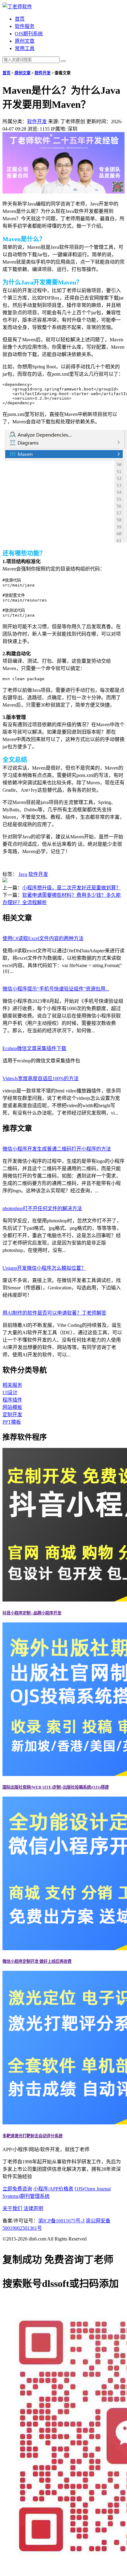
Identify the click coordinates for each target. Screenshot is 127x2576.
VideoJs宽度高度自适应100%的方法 (41, 1078)
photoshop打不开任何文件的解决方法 (42, 1208)
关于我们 (12, 2208)
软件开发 (43, 73)
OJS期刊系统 (29, 34)
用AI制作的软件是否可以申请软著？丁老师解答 (54, 1313)
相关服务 (12, 1385)
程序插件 (12, 1400)
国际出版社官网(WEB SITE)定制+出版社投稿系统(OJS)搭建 (56, 1787)
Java (23, 874)
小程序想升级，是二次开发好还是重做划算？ (72, 888)
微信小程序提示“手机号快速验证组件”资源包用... (56, 989)
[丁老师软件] (17, 7)
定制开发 (12, 1415)
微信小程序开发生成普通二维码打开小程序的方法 (57, 1149)
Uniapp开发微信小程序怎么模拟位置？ (44, 1268)
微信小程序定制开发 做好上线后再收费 (37, 1961)
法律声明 (33, 2208)
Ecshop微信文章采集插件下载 (34, 1048)
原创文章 (25, 41)
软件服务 (25, 26)
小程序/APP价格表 (53, 2189)
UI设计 (10, 1392)
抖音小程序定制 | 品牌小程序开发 (32, 1613)
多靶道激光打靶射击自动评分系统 (33, 2136)
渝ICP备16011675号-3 (61, 2221)
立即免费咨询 (17, 2189)
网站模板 (12, 1407)
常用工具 (25, 48)
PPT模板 (12, 1422)
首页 (20, 19)
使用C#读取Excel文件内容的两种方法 (43, 938)
